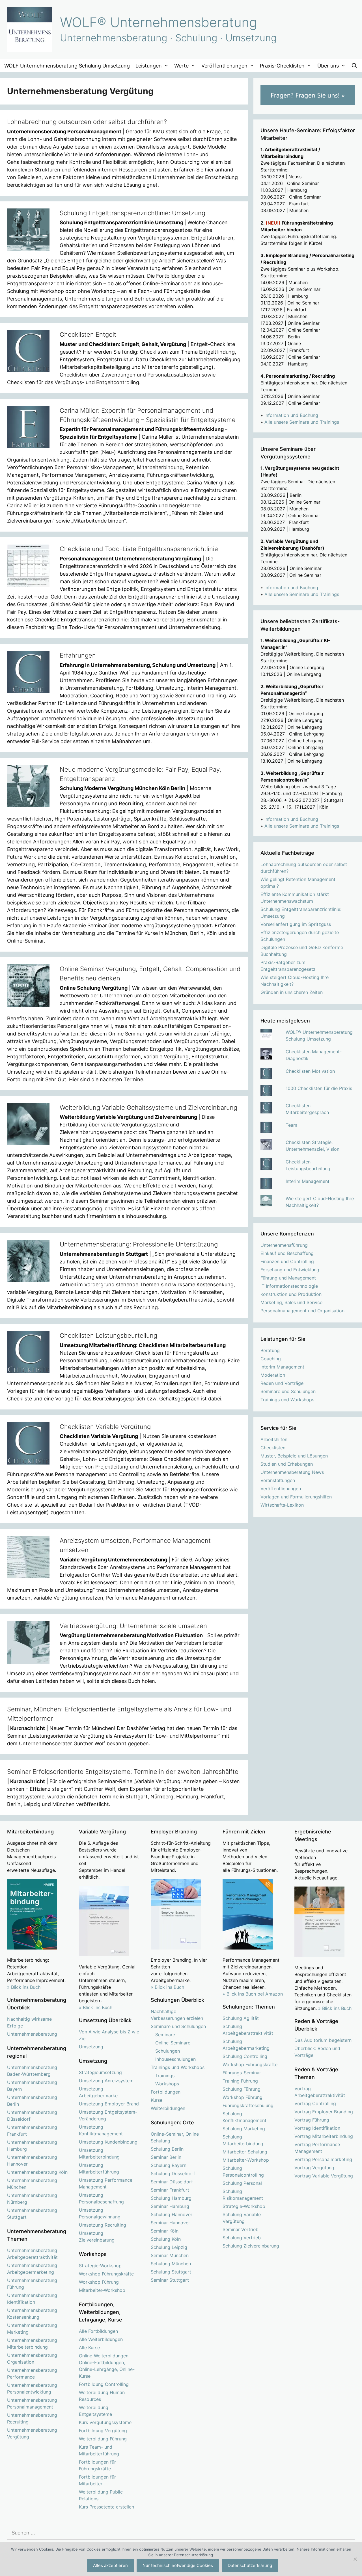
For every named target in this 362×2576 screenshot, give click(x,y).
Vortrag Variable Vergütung (324, 2176)
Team (291, 1125)
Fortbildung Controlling (104, 2384)
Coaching (271, 1359)
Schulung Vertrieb (242, 2238)
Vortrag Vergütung (314, 2168)
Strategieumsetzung (100, 2072)
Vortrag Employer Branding (324, 2112)
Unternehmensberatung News (292, 1472)
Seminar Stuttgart (170, 2280)
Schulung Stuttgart (171, 2272)
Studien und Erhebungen (287, 1464)
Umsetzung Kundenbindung (108, 2142)
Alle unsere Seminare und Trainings (302, 422)
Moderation (273, 1375)
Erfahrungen (78, 655)
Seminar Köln (165, 2231)
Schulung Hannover (172, 2214)
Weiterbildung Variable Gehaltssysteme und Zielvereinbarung (148, 1108)
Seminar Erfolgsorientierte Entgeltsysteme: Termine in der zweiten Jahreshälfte (123, 1772)
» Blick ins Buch (24, 1987)
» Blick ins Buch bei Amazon (253, 1994)
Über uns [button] (328, 66)
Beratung (270, 1350)
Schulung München (171, 2264)
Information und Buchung (291, 415)
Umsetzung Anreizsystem (106, 2081)
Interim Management (308, 1181)
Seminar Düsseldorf (172, 2182)
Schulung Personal (242, 2183)
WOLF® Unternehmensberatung (159, 22)
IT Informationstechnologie (289, 1286)
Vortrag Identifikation (317, 2128)
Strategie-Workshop (100, 2266)
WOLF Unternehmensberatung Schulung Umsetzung (67, 66)
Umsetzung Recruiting (103, 2225)
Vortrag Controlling (315, 2103)
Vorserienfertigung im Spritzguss (296, 924)
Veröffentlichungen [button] (224, 66)
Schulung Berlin (167, 2149)
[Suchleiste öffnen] (355, 66)
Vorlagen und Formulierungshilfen (296, 1497)
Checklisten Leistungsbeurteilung (108, 1335)
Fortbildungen (166, 2092)
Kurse (157, 2100)
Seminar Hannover (170, 2223)
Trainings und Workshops (287, 1400)
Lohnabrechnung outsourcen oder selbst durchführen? (87, 122)
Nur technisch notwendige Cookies (178, 2565)
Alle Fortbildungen (98, 2331)
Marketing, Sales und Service (291, 1302)
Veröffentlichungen (281, 1489)
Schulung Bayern (169, 2165)
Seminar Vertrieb (241, 2229)
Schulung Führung (242, 2089)
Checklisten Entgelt (88, 334)
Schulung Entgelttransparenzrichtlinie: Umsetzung (132, 213)
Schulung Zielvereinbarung (251, 2246)
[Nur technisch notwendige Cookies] (355, 2559)
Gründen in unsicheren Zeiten (292, 992)
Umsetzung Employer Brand (109, 2104)
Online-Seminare (173, 2043)
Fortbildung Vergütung (103, 2431)
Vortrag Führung (312, 2120)
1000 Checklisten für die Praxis (319, 1088)
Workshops (167, 2084)
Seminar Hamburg (170, 2206)
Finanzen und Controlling (287, 1261)
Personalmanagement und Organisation (302, 1311)
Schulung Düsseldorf (173, 2173)
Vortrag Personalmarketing (323, 2159)
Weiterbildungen (168, 2108)
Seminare (165, 2035)
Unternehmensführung (284, 1245)
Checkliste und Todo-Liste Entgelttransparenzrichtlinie (139, 549)
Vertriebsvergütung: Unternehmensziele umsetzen (133, 1626)
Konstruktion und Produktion (291, 1294)
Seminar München (170, 2255)
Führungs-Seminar (242, 2073)
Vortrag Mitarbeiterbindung (324, 2136)
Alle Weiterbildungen (101, 2339)
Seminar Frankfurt (170, 2190)
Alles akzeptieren (110, 2565)
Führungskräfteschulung (248, 2105)
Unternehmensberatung (32, 2034)
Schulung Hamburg (171, 2198)
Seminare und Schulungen (288, 1391)
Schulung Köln (166, 2239)
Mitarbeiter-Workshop (102, 2290)
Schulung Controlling (245, 2056)
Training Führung (240, 2081)
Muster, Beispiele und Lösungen (294, 1456)
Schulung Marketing (244, 2129)
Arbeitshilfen (274, 1439)
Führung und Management (288, 1278)
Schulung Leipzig (169, 2247)
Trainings (165, 2075)
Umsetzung (91, 2047)
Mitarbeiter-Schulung (245, 2152)
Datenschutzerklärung (250, 2565)
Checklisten (273, 1448)
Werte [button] (181, 66)
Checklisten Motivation (310, 1071)
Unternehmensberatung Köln (37, 2172)
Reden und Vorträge (282, 1383)
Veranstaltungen (278, 1480)
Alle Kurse (89, 2347)
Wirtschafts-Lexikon (282, 1505)
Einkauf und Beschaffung (287, 1253)
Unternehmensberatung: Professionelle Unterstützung (139, 1244)
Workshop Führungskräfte (106, 2274)
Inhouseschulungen (175, 2059)
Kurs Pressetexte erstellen (106, 2507)
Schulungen (168, 2051)
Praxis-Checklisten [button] (282, 66)
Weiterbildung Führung (103, 2439)
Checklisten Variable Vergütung (105, 1427)
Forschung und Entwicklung (290, 1270)
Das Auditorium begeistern (323, 2040)
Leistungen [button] (149, 66)
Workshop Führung (99, 2282)
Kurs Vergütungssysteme (105, 2422)
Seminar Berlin (166, 2157)
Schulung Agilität (241, 2018)
